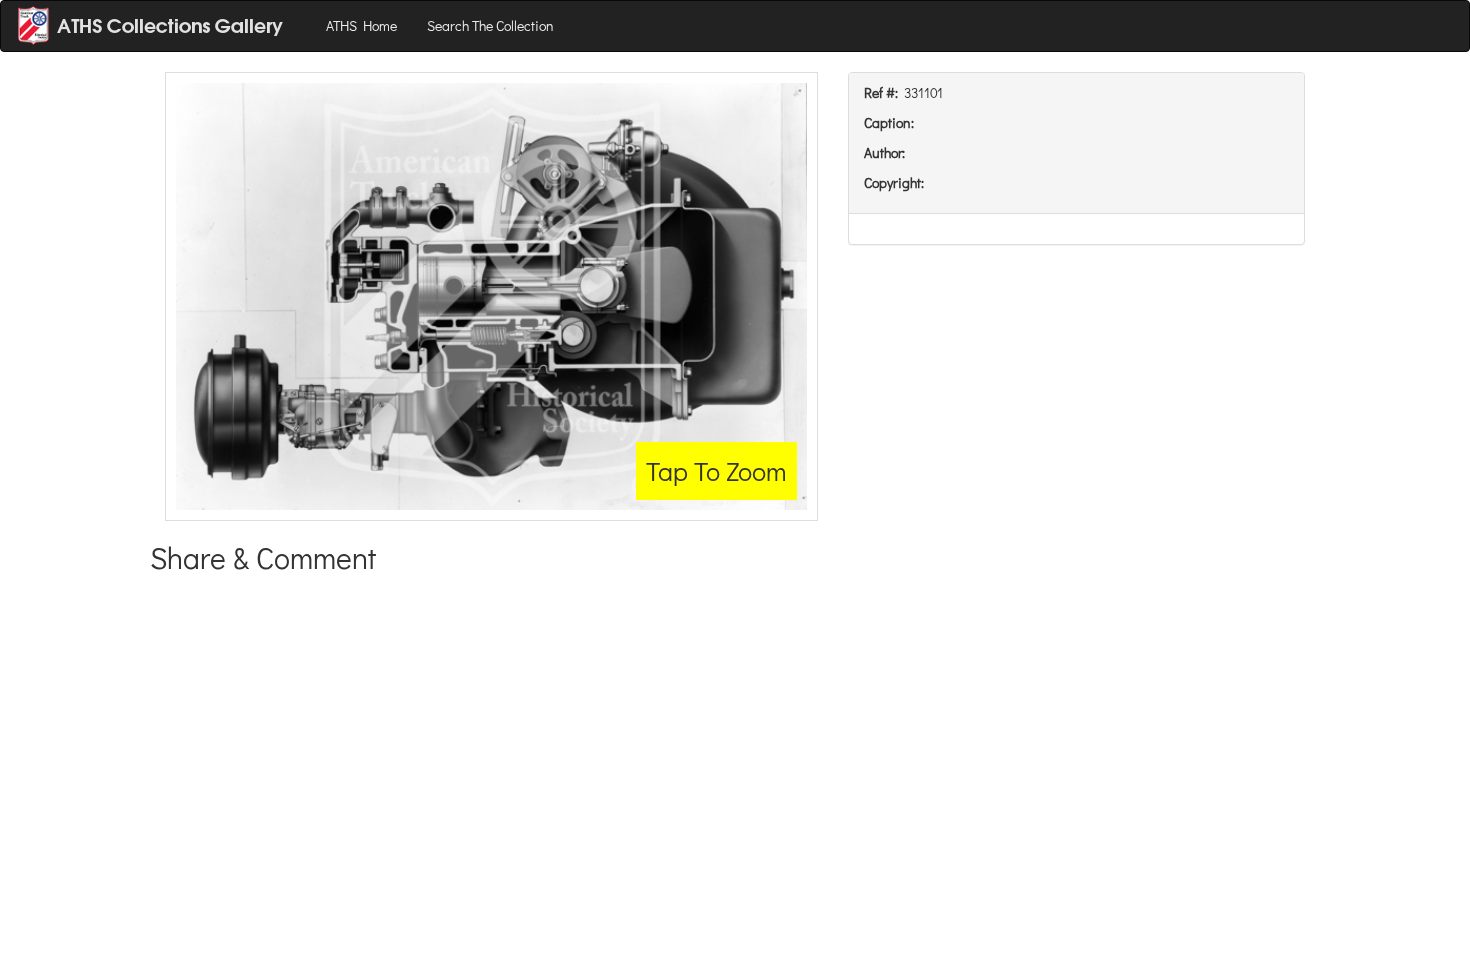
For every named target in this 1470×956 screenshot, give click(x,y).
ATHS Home (361, 25)
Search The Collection (490, 25)
